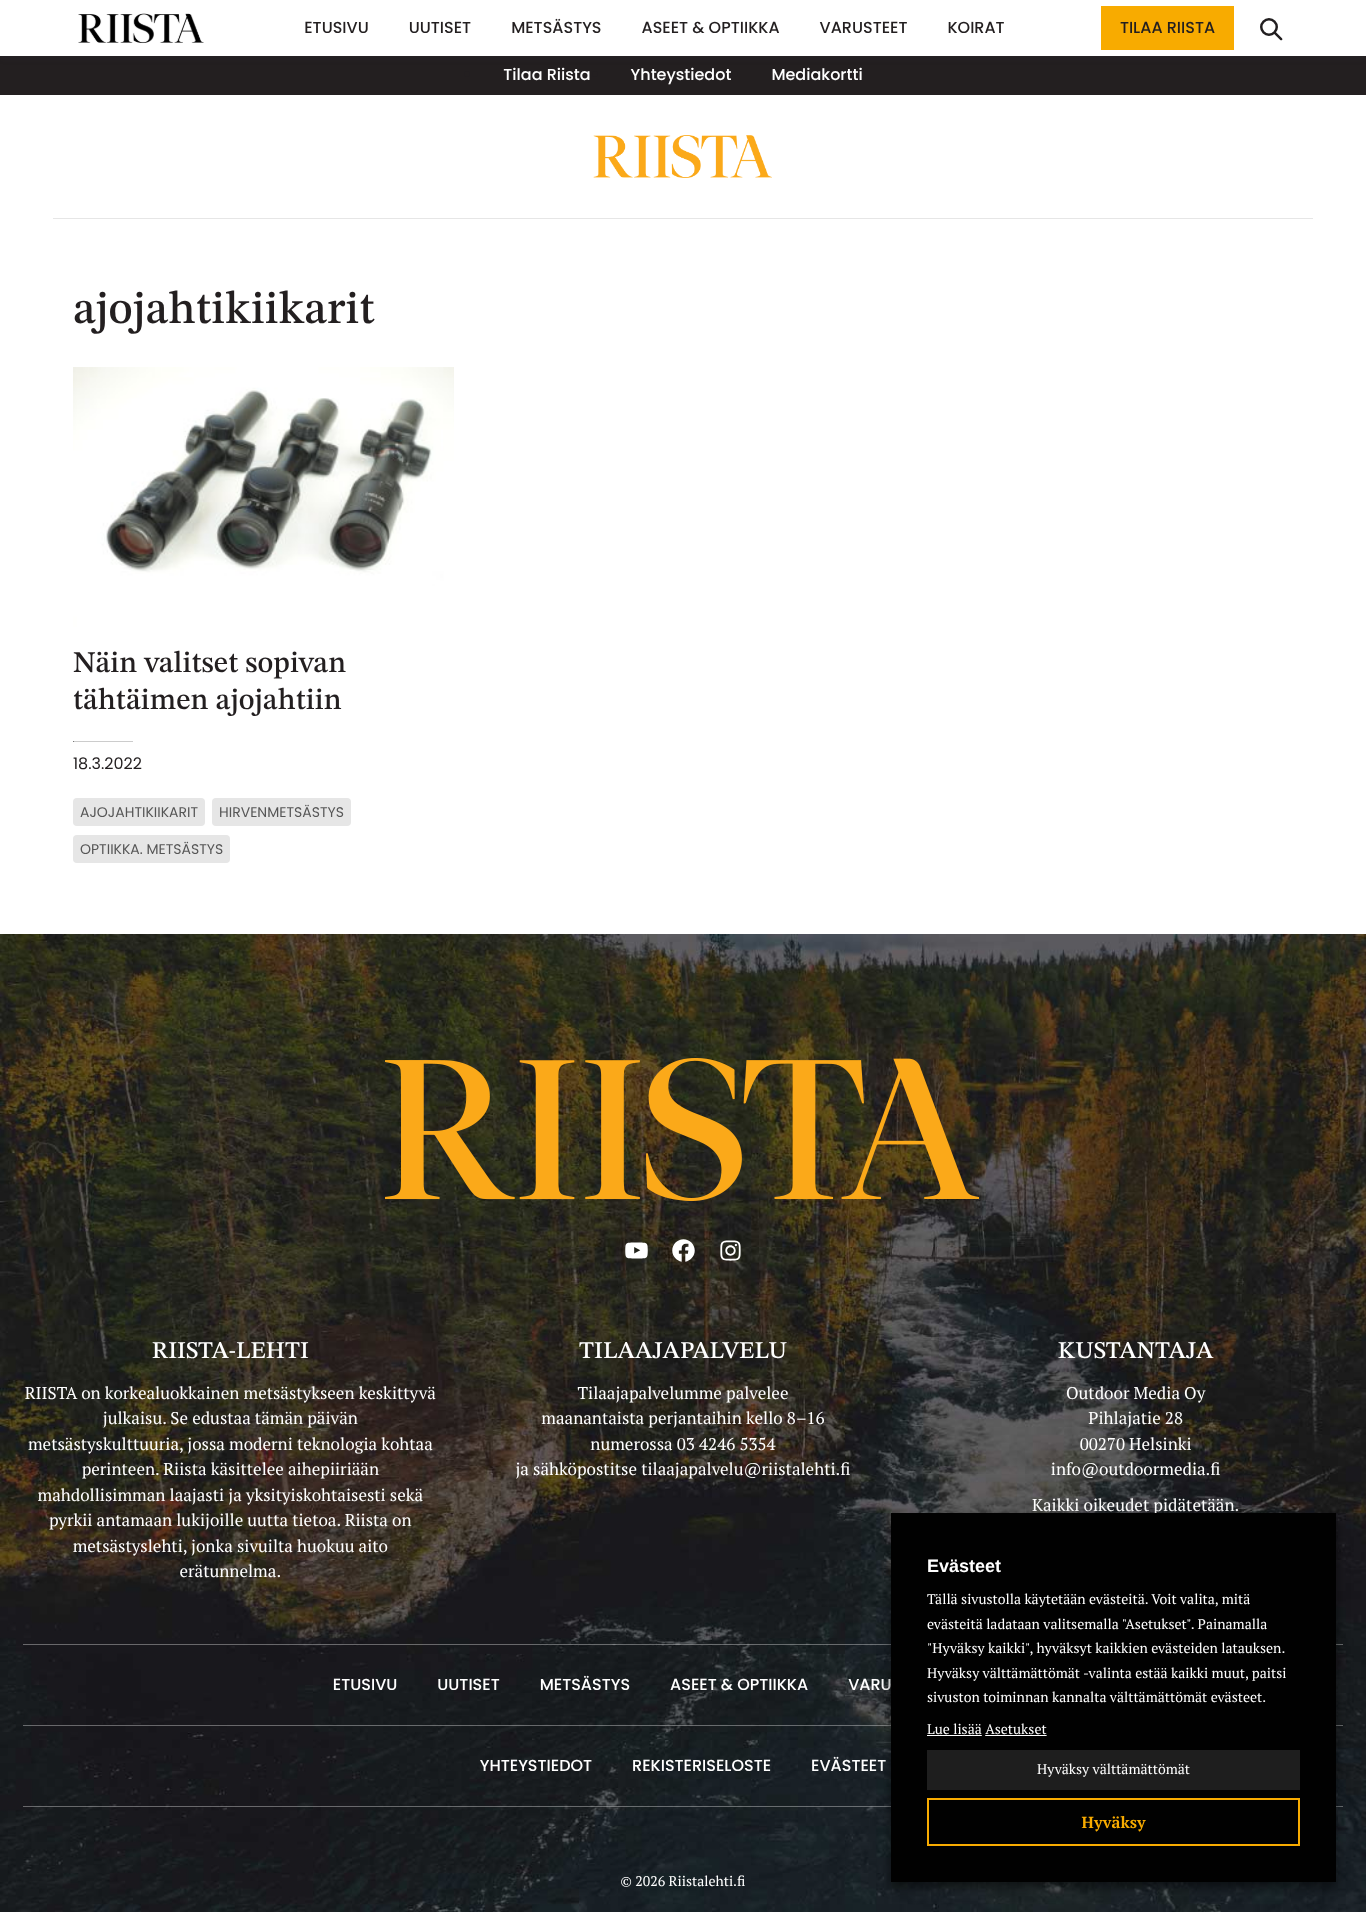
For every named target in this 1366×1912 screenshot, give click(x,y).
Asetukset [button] (1015, 1729)
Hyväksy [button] (1114, 1822)
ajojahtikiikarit (139, 812)
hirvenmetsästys (281, 812)
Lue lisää (954, 1729)
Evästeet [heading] (964, 1566)
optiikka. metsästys (151, 849)
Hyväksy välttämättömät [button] (1113, 1769)
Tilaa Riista (1167, 27)
